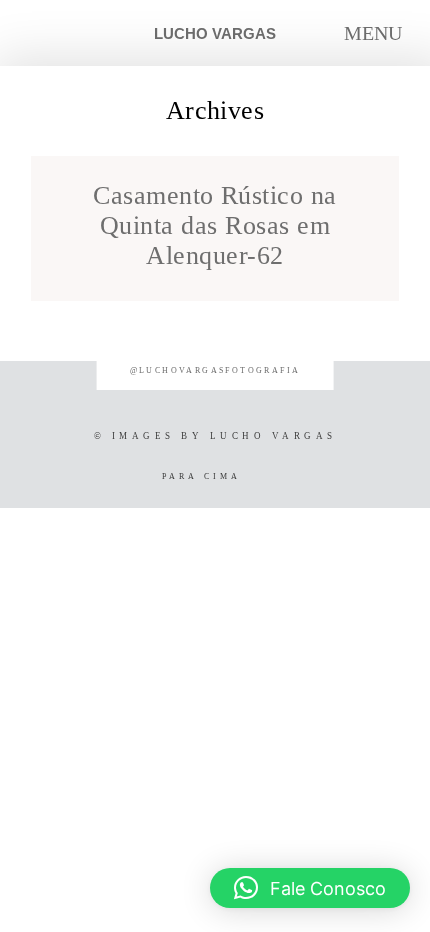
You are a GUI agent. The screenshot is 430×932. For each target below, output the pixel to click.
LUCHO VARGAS (215, 33)
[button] (310, 888)
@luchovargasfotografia (215, 370)
